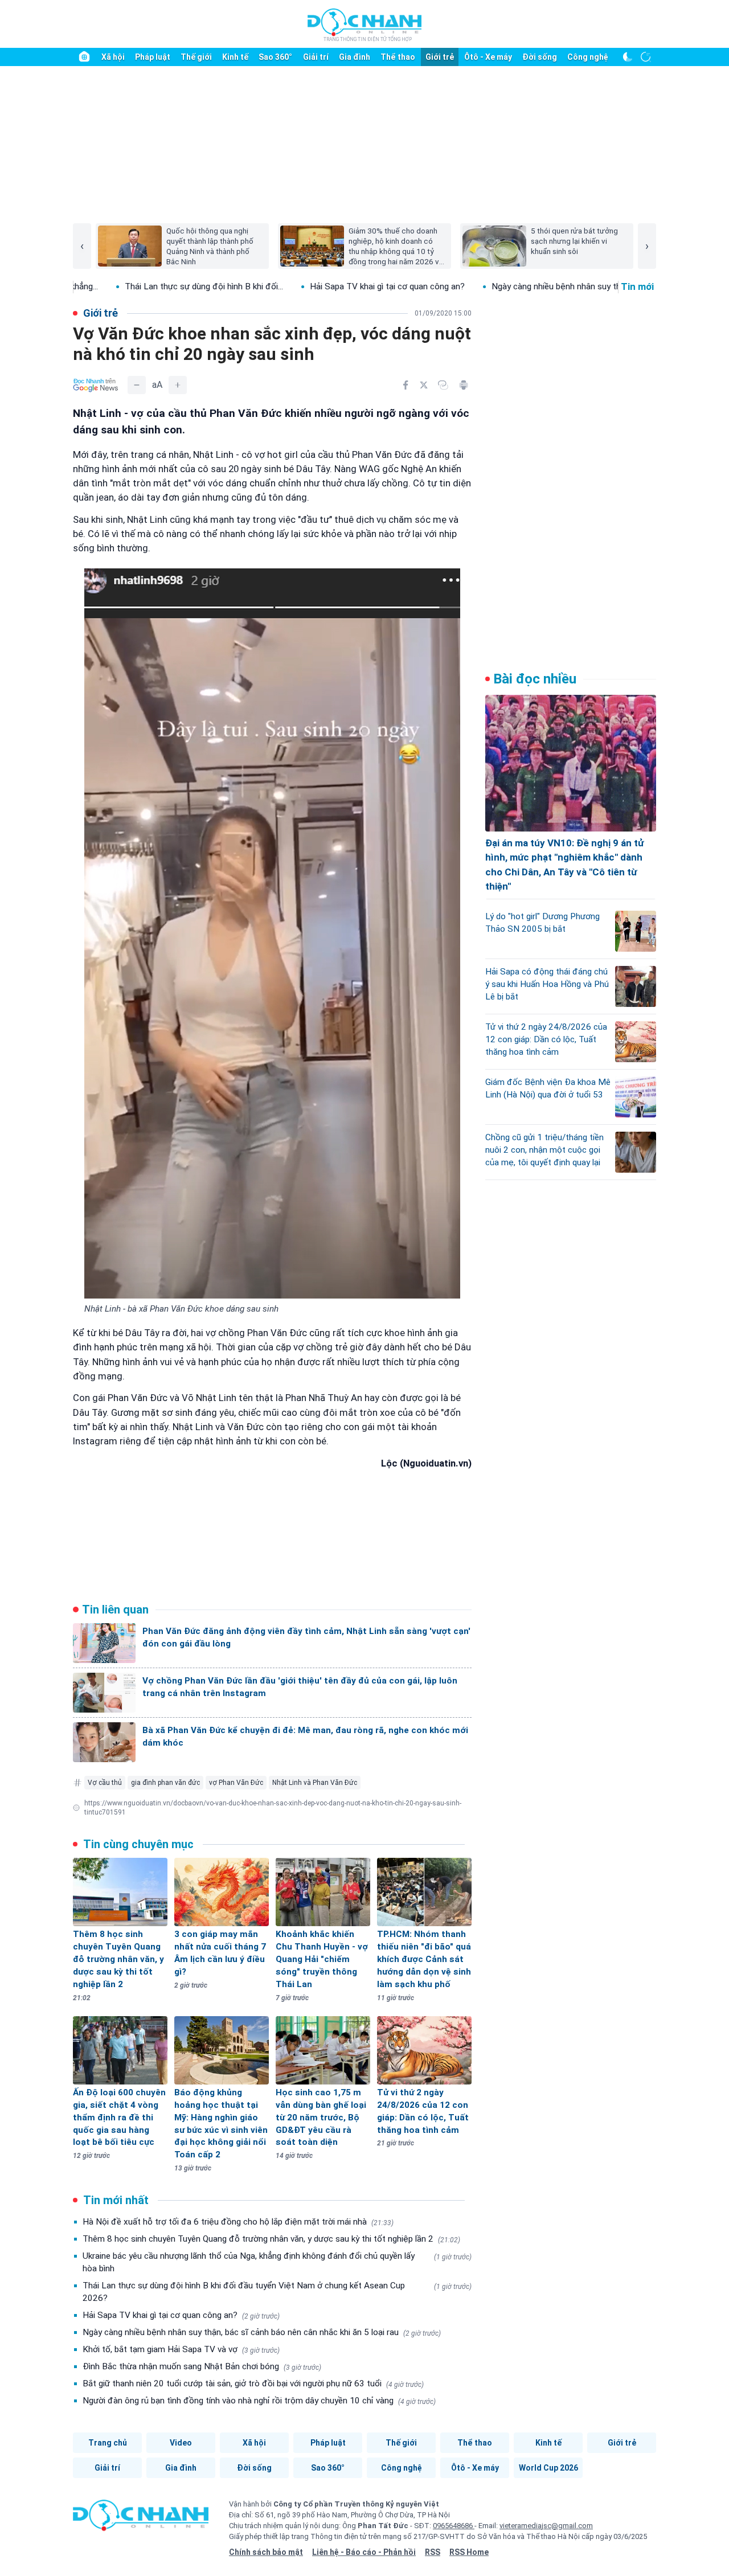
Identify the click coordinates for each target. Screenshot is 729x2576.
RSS (433, 2552)
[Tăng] (178, 385)
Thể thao (398, 57)
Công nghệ (588, 57)
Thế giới (196, 57)
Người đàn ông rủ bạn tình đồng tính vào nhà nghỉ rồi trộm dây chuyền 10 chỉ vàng (259, 2401)
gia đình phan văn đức (165, 1783)
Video (181, 2443)
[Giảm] (137, 385)
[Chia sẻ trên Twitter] (424, 385)
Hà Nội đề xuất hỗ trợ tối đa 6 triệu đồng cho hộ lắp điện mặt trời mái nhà (238, 2222)
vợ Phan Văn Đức (236, 1783)
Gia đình (355, 57)
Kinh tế (235, 57)
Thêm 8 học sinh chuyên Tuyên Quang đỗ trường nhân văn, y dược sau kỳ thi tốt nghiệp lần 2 (271, 2239)
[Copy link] (443, 385)
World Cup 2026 (548, 2468)
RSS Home (469, 2552)
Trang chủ (108, 2443)
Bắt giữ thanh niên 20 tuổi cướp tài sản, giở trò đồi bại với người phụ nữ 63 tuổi (253, 2383)
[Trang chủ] (84, 57)
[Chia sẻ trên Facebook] (406, 385)
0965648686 (454, 2526)
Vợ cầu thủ (105, 1783)
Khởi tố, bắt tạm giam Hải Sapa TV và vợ (181, 2349)
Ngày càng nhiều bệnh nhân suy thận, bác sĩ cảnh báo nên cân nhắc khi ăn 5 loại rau (262, 2332)
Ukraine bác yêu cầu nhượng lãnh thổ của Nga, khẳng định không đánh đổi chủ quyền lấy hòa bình (277, 2262)
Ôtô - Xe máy (488, 57)
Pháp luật (153, 57)
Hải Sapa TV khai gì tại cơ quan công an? (296, 286)
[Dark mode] (628, 57)
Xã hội (113, 57)
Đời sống (540, 57)
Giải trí (316, 57)
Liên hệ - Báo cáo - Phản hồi (364, 2552)
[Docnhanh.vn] (141, 2519)
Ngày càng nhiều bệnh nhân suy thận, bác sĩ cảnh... (496, 286)
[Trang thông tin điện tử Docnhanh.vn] (364, 24)
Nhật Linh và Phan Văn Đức (315, 1783)
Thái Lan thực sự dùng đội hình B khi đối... (113, 286)
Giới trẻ (440, 57)
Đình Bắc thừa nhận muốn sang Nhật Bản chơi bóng (202, 2366)
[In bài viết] (464, 385)
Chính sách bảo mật (266, 2552)
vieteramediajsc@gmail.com (546, 2526)
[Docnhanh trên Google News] (96, 385)
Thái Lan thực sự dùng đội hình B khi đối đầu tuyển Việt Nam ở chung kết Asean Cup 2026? (277, 2292)
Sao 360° (275, 57)
